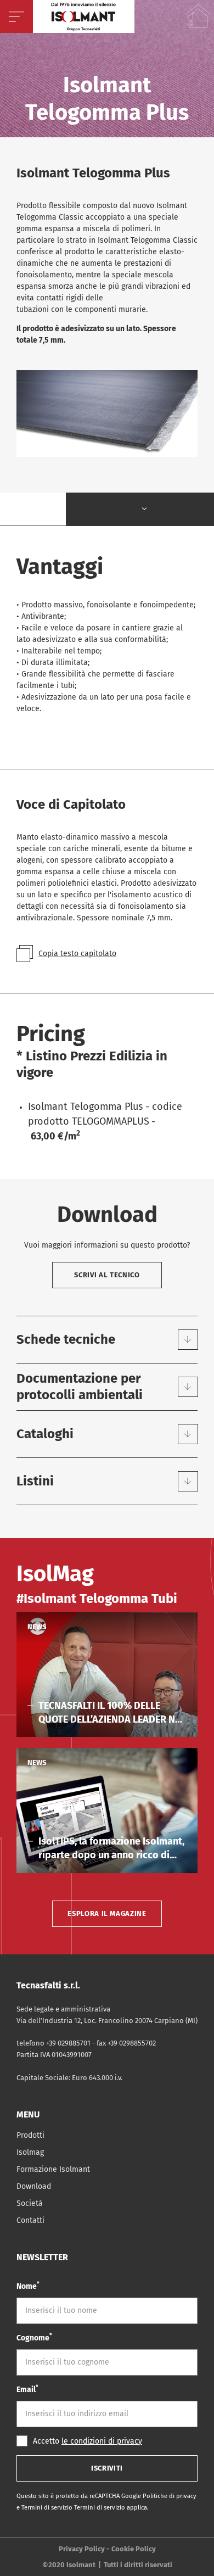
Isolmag (30, 2152)
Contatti (30, 2220)
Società (30, 2203)
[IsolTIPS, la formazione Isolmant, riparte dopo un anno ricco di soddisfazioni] (107, 1811)
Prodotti (30, 2135)
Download (34, 2186)
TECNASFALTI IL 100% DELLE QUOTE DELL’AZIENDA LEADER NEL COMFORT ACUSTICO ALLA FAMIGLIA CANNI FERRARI (112, 1713)
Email (27, 2389)
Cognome (34, 2337)
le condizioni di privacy (102, 2441)
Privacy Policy (82, 2549)
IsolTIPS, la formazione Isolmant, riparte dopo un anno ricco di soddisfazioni (111, 1849)
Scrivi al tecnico (107, 1275)
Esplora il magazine (107, 1913)
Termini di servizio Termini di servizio (74, 2508)
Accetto (88, 2441)
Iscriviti (107, 2468)
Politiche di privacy (170, 2496)
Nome (28, 2286)
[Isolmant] (84, 16)
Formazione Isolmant (53, 2169)
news (37, 1627)
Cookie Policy (134, 2549)
